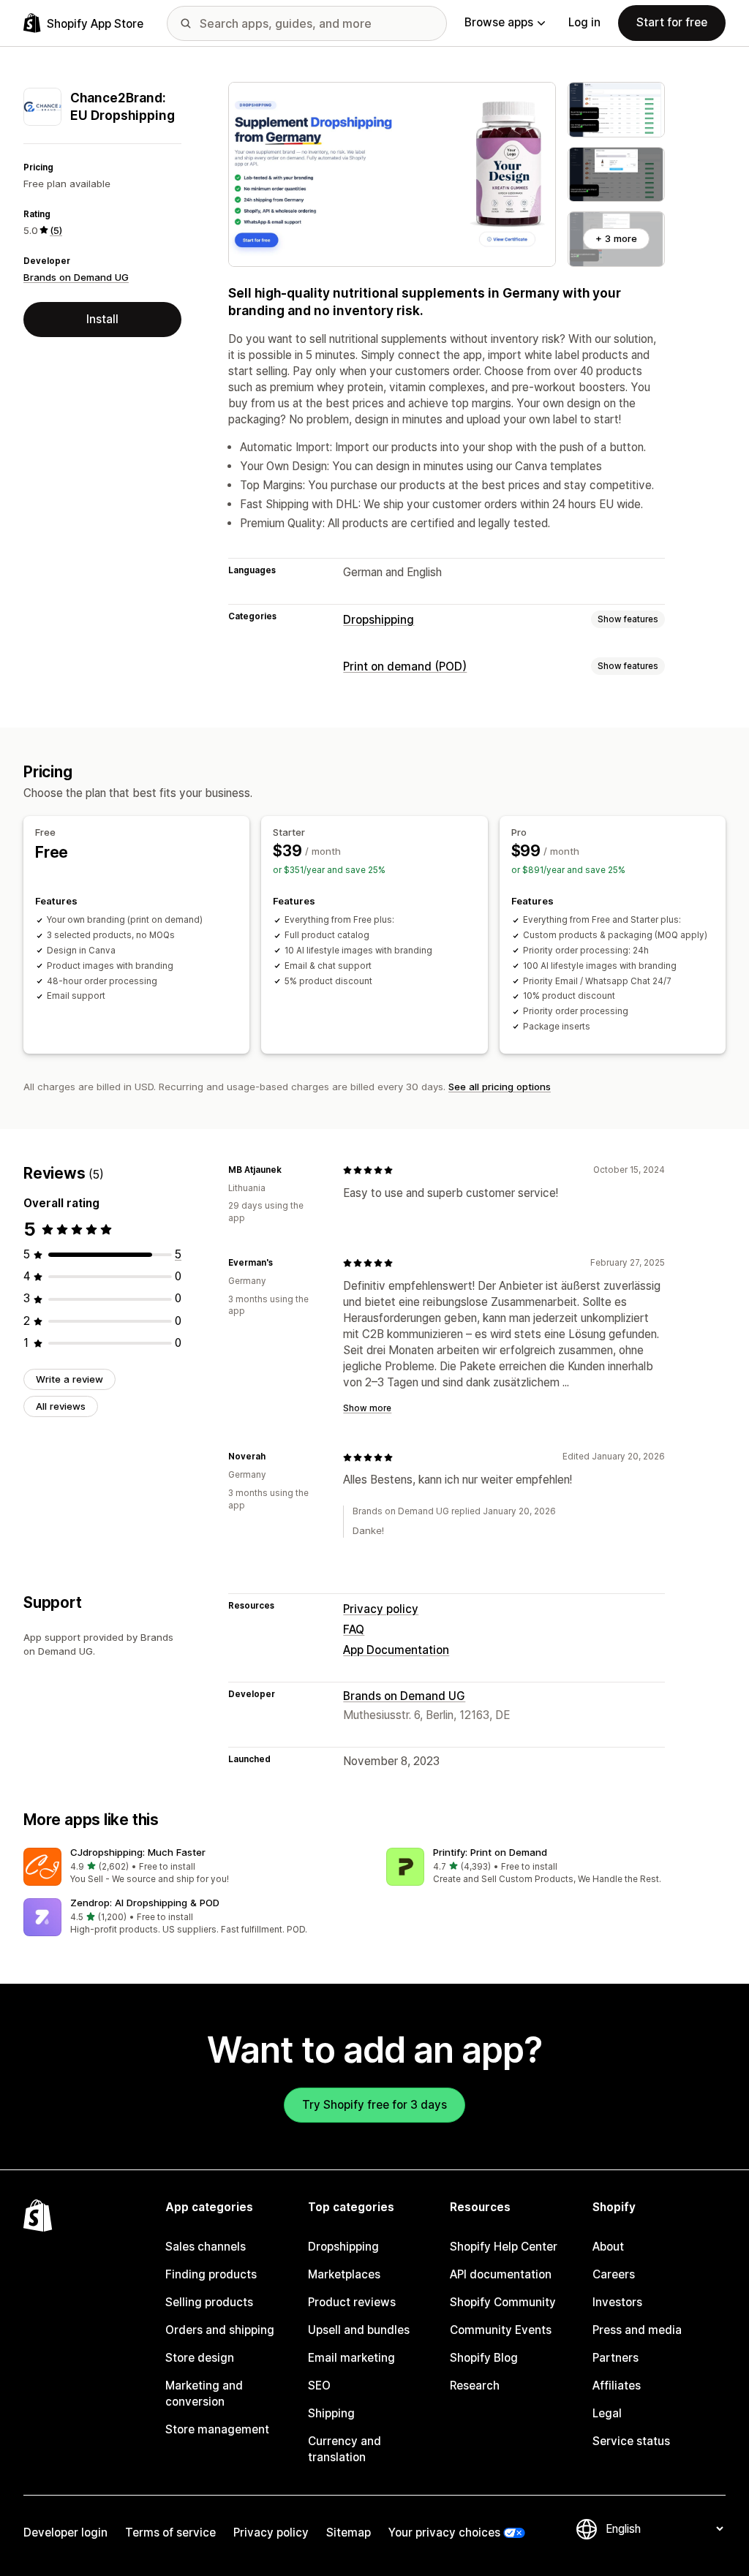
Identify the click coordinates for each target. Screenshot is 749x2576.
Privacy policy (381, 1609)
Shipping (331, 2413)
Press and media (637, 2330)
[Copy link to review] (290, 1170)
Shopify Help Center (504, 2247)
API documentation (501, 2274)
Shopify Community (503, 2302)
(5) (56, 230)
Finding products (211, 2274)
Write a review (69, 1379)
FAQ (354, 1629)
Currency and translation (345, 2449)
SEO (319, 2386)
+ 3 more (616, 238)
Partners (616, 2358)
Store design (200, 2358)
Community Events (501, 2330)
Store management (217, 2429)
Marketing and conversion (204, 2394)
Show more (367, 1408)
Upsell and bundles (359, 2330)
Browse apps (499, 22)
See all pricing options (500, 1087)
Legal (607, 2413)
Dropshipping (379, 620)
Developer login (65, 2532)
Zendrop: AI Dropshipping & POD (145, 1903)
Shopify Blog (484, 2358)
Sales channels (206, 2247)
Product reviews (352, 2302)
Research (475, 2386)
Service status (631, 2441)
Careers (614, 2274)
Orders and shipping (220, 2330)
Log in (584, 22)
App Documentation (396, 1650)
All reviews (61, 1406)
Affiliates (617, 2386)
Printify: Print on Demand (490, 1852)
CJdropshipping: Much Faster (138, 1852)
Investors (617, 2302)
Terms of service (170, 2532)
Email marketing (351, 2358)
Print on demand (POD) (405, 666)
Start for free (672, 22)
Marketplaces (344, 2274)
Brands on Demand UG (76, 277)
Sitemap (349, 2532)
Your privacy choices (444, 2532)
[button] (193, 1867)
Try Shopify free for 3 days (374, 2105)
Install (102, 319)
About (608, 2247)
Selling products (209, 2302)
